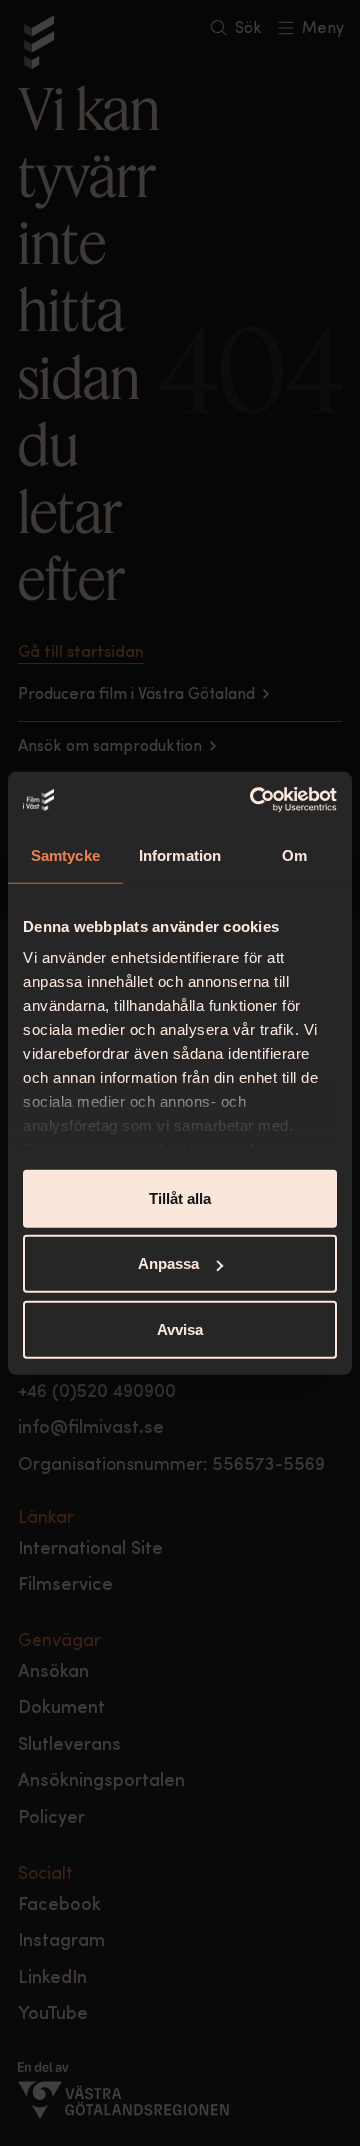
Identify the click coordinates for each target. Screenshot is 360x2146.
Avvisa (180, 1328)
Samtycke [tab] (65, 854)
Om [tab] (294, 854)
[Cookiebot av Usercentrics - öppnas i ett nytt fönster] (254, 800)
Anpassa (168, 1263)
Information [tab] (180, 854)
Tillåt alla (180, 1197)
